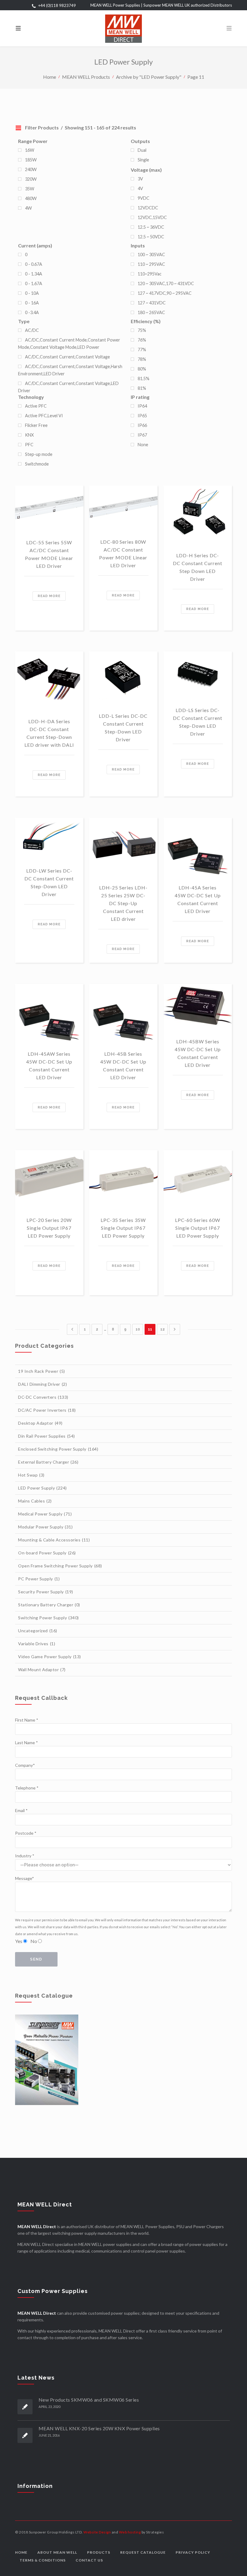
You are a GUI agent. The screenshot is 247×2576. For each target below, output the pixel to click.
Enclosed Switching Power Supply (58, 1449)
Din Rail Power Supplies (47, 1436)
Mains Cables (35, 1501)
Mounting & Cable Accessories (54, 1540)
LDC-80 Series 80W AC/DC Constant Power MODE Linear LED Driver (123, 553)
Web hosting (130, 2532)
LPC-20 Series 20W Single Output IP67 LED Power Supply (49, 1228)
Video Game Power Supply (50, 1657)
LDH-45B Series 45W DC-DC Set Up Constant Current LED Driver (123, 1065)
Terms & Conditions (43, 2560)
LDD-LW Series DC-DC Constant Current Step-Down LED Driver (49, 882)
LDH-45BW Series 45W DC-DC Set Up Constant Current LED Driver (198, 1053)
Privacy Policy (193, 2552)
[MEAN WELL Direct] (123, 28)
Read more (49, 596)
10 (138, 1329)
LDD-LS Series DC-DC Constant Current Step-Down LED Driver (198, 722)
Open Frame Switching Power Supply (60, 1566)
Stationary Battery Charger (49, 1605)
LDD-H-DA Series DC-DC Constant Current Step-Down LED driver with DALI (49, 733)
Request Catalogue (143, 2552)
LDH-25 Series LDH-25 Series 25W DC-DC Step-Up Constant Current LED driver (123, 903)
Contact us (89, 2560)
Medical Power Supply (45, 1514)
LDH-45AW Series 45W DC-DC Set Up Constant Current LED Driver (49, 1065)
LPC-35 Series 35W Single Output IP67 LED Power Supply (123, 1228)
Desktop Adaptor (40, 1423)
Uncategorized (38, 1631)
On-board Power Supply (47, 1553)
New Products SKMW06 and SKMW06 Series (89, 2400)
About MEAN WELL (57, 2552)
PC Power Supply (39, 1579)
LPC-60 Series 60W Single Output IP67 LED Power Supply (198, 1228)
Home (50, 76)
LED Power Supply (42, 1488)
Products (99, 2552)
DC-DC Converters (43, 1397)
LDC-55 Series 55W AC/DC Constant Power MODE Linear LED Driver (49, 554)
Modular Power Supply (45, 1527)
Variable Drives (37, 1644)
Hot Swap (31, 1475)
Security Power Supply (46, 1592)
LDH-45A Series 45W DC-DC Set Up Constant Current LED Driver (198, 899)
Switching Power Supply (48, 1618)
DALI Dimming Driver (42, 1384)
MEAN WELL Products (86, 76)
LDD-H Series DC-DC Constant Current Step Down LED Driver (198, 567)
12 (163, 1329)
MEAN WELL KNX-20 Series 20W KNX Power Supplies (99, 2428)
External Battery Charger (48, 1462)
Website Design (97, 2532)
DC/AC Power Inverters (47, 1410)
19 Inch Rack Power (42, 1371)
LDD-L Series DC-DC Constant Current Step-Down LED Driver (123, 728)
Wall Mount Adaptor (42, 1670)
